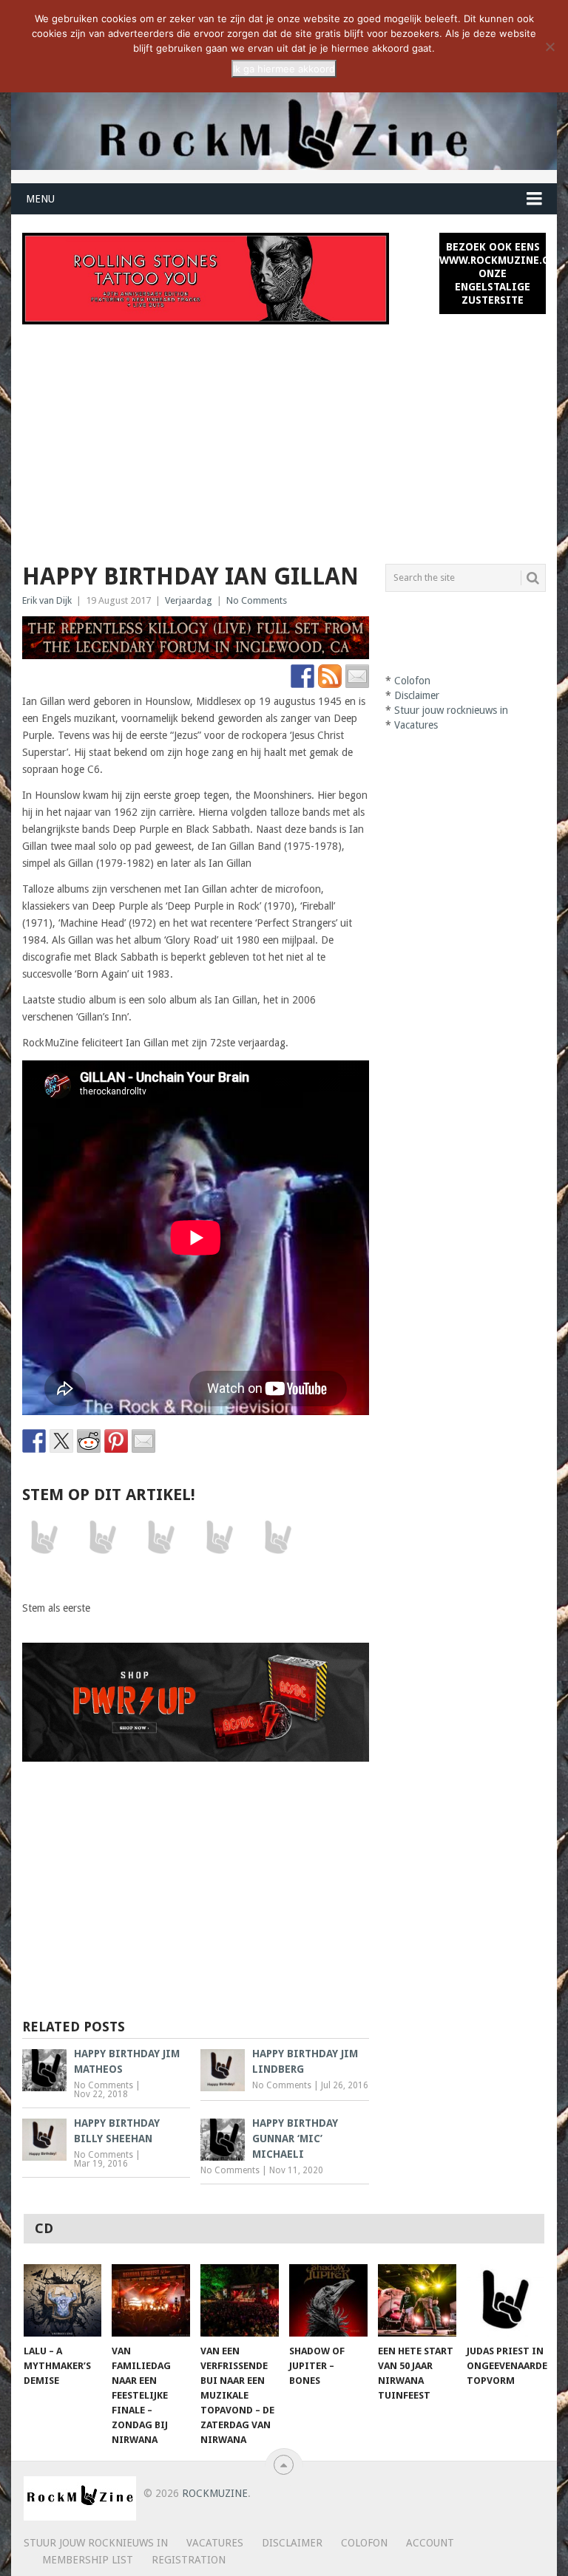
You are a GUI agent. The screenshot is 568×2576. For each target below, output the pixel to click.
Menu (40, 199)
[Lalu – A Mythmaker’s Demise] (63, 2300)
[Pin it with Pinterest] (116, 1441)
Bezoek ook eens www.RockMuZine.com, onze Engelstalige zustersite (493, 273)
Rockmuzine (215, 2493)
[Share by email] (143, 1441)
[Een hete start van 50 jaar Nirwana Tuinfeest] (417, 2300)
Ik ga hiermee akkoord (284, 69)
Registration (189, 2560)
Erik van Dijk (47, 600)
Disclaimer (417, 695)
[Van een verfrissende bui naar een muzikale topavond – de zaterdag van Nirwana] (240, 2300)
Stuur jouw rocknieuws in (451, 710)
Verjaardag (189, 600)
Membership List (88, 2560)
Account (430, 2543)
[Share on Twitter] (61, 1441)
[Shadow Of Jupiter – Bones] (328, 2300)
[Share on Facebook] (34, 1441)
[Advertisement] (284, 435)
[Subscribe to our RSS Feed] (330, 676)
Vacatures (416, 725)
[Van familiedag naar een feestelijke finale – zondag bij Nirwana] (151, 2300)
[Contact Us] (357, 676)
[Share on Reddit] (89, 1441)
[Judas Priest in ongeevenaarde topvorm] (506, 2300)
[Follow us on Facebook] (302, 676)
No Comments (257, 600)
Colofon (412, 681)
